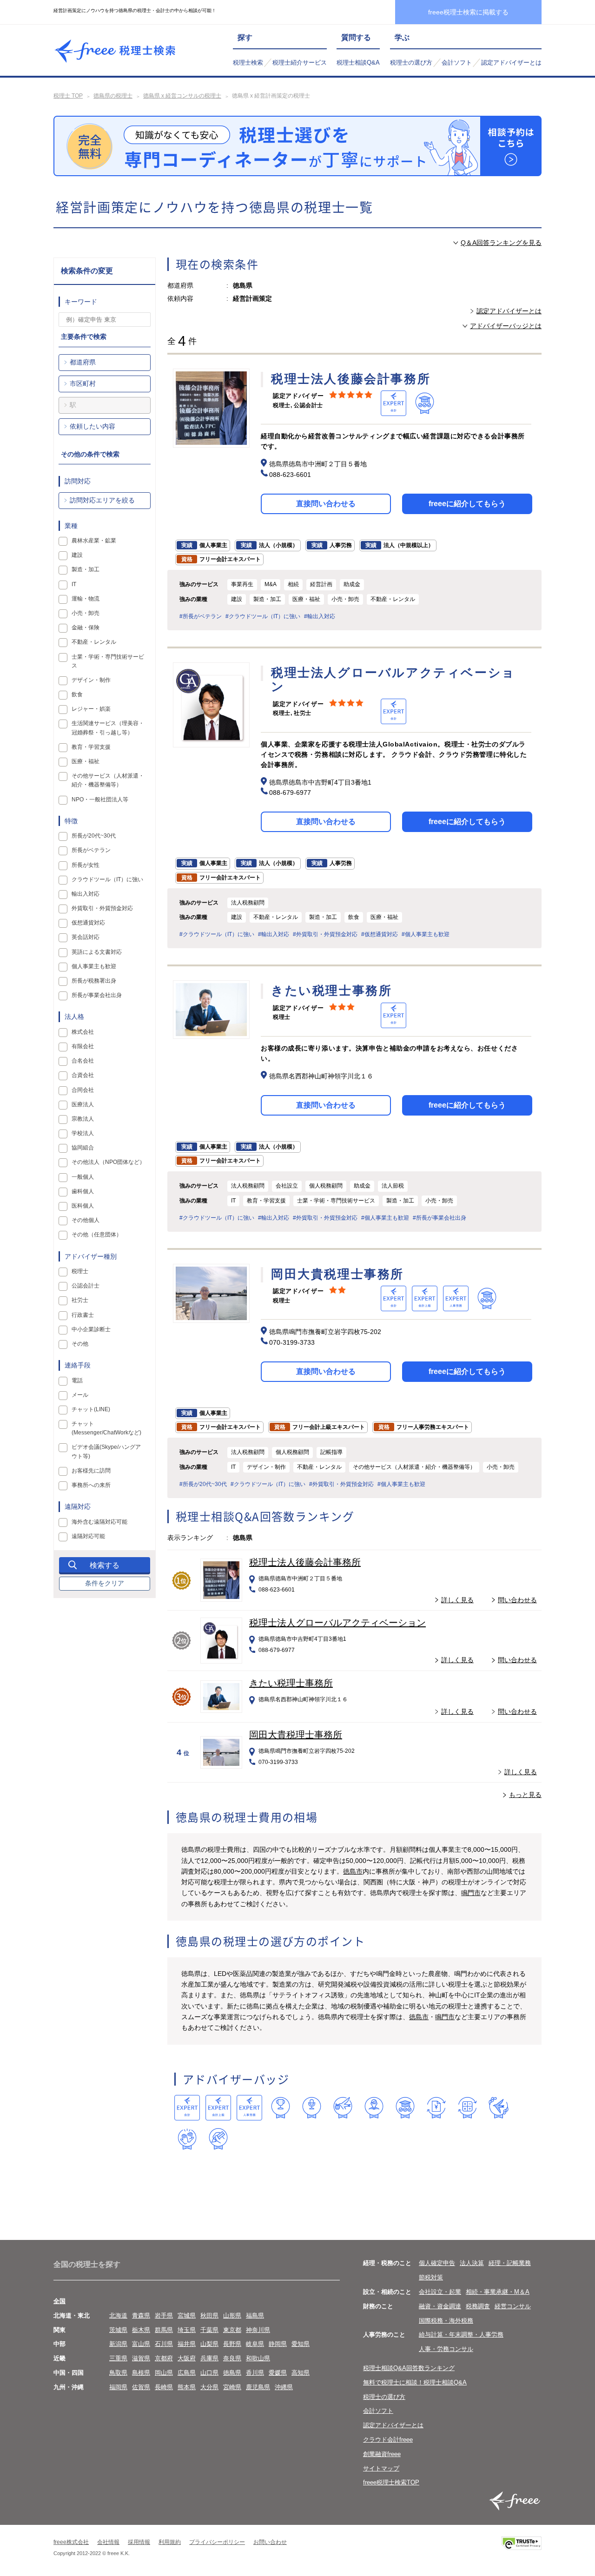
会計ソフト (457, 63)
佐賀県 (141, 2387)
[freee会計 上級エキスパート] (218, 2108)
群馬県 (164, 2330)
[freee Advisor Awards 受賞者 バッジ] (281, 2108)
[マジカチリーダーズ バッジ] (499, 2108)
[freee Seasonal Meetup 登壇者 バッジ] (343, 2108)
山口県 (209, 2373)
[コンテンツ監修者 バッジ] (218, 2139)
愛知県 (301, 2344)
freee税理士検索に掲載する (468, 12)
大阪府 (187, 2358)
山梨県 (209, 2344)
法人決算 (472, 2263)
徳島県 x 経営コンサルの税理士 (182, 96)
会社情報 (108, 2542)
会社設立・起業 (440, 2292)
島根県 (141, 2373)
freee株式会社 (71, 2542)
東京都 (232, 2330)
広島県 (187, 2373)
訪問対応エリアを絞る (102, 500)
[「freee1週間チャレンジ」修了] (405, 2108)
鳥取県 (118, 2373)
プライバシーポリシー (217, 2542)
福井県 (187, 2344)
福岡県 (118, 2387)
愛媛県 (278, 2373)
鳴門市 (471, 1893)
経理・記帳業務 (510, 2263)
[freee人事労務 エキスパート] (249, 2108)
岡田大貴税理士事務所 (296, 1735)
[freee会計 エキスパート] (187, 2108)
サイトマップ (381, 2468)
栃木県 (141, 2330)
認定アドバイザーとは (511, 63)
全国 (59, 2301)
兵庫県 (209, 2358)
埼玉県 (187, 2330)
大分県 (209, 2387)
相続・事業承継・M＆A (498, 2292)
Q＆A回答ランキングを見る (501, 243)
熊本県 (187, 2387)
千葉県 (209, 2330)
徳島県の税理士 (113, 96)
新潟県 (118, 2344)
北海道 (118, 2315)
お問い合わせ (270, 2542)
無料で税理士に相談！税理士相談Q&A (415, 2382)
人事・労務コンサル (446, 2349)
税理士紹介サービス (300, 63)
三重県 (118, 2358)
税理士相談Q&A (358, 63)
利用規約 (170, 2542)
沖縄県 (284, 2387)
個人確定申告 (437, 2263)
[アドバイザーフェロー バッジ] (187, 2139)
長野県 (232, 2344)
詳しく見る (457, 1600)
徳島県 (232, 2373)
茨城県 (118, 2330)
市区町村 (83, 383)
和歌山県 (258, 2358)
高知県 (301, 2373)
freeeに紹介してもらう (467, 504)
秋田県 (209, 2315)
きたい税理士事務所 (291, 1683)
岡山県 (164, 2373)
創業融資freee (382, 2454)
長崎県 (164, 2387)
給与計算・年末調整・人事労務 (461, 2335)
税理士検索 (248, 63)
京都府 (164, 2358)
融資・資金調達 (440, 2306)
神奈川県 (258, 2330)
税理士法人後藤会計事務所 (305, 1562)
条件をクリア (105, 1583)
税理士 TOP (68, 96)
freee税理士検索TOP (391, 2482)
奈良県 (232, 2358)
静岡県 (278, 2344)
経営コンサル (513, 2306)
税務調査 (478, 2306)
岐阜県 (255, 2344)
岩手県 (164, 2315)
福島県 (255, 2315)
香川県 (255, 2373)
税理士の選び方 (411, 63)
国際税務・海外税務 (446, 2321)
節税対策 (431, 2277)
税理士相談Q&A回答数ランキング (409, 2368)
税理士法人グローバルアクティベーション (337, 1623)
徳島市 (353, 1871)
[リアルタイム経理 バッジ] (467, 2108)
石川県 (164, 2344)
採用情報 (139, 2542)
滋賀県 (141, 2358)
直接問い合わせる (326, 504)
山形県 (232, 2315)
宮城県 (187, 2315)
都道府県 (83, 362)
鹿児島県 (258, 2387)
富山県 (141, 2344)
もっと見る (525, 1795)
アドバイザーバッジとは (506, 326)
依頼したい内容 (93, 426)
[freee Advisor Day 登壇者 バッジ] (312, 2108)
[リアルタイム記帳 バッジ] (436, 2108)
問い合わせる (517, 1600)
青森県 (141, 2315)
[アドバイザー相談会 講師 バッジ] (374, 2108)
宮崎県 (232, 2387)
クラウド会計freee (388, 2440)
